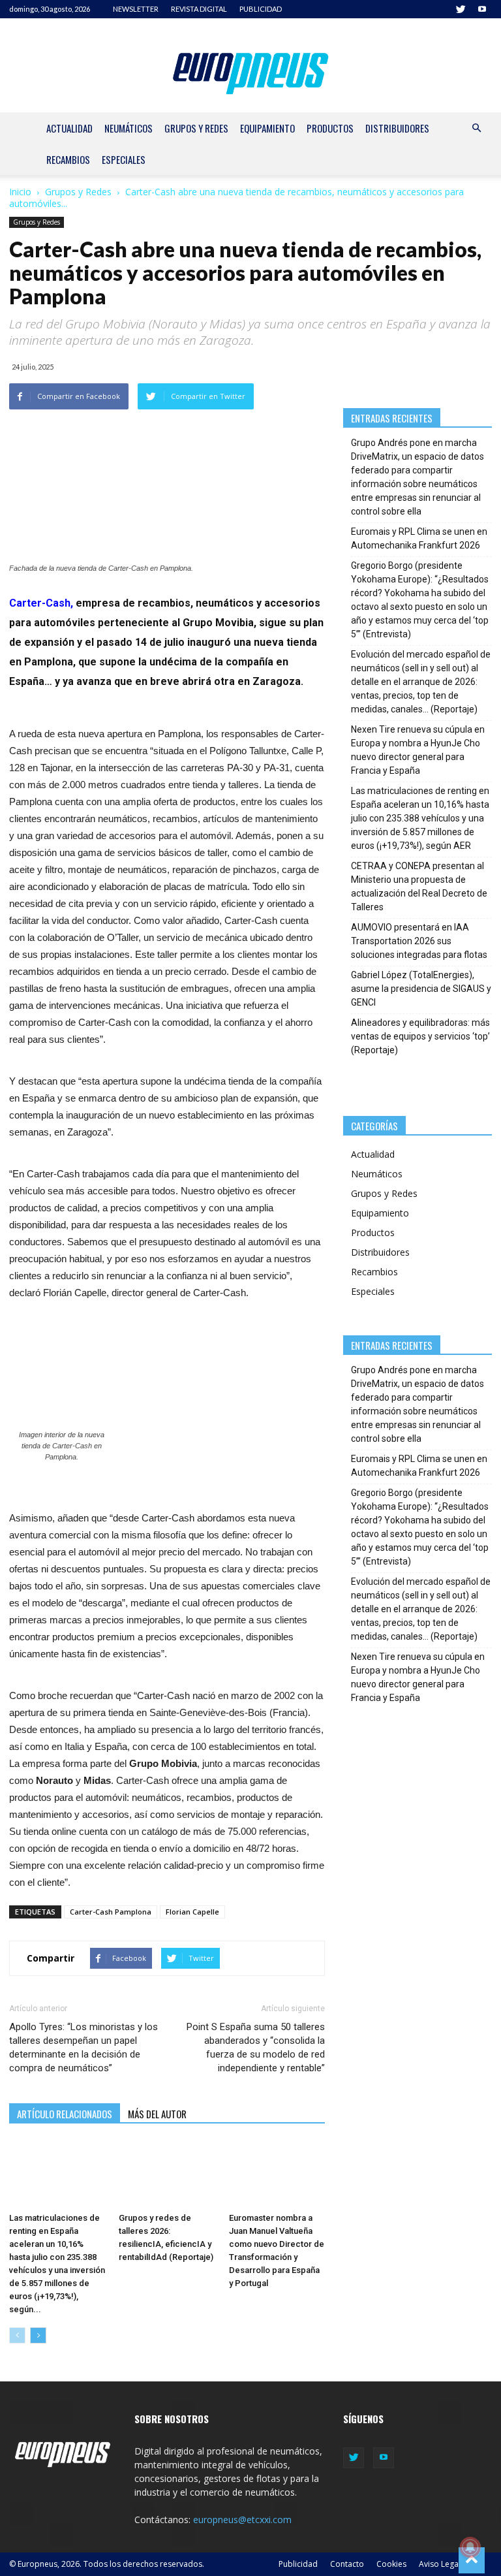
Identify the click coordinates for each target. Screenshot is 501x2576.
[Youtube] (482, 9)
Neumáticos (129, 128)
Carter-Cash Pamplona (111, 1912)
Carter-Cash (40, 603)
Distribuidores (397, 128)
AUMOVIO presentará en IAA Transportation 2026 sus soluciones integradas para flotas (419, 941)
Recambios (68, 159)
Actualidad (69, 128)
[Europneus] (251, 71)
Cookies (391, 2564)
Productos (330, 128)
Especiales (124, 159)
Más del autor (157, 2114)
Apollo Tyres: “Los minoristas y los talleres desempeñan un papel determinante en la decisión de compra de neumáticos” (83, 2047)
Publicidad (298, 2564)
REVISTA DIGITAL (199, 9)
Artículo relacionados (65, 2114)
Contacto (347, 2564)
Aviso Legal (440, 2564)
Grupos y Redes (196, 128)
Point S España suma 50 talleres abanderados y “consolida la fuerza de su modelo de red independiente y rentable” (256, 2047)
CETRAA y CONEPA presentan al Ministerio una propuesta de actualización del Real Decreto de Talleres (419, 886)
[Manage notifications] (470, 2547)
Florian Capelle (192, 1912)
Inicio (20, 192)
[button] (476, 128)
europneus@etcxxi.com (242, 2520)
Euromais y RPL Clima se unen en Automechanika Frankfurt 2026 (419, 538)
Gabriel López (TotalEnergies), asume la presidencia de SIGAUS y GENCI (421, 989)
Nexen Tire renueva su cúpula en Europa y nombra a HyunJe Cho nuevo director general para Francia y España (418, 750)
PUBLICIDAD (261, 9)
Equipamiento (267, 128)
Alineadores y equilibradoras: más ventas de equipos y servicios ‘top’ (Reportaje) (420, 1036)
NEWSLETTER (136, 9)
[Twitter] (461, 9)
